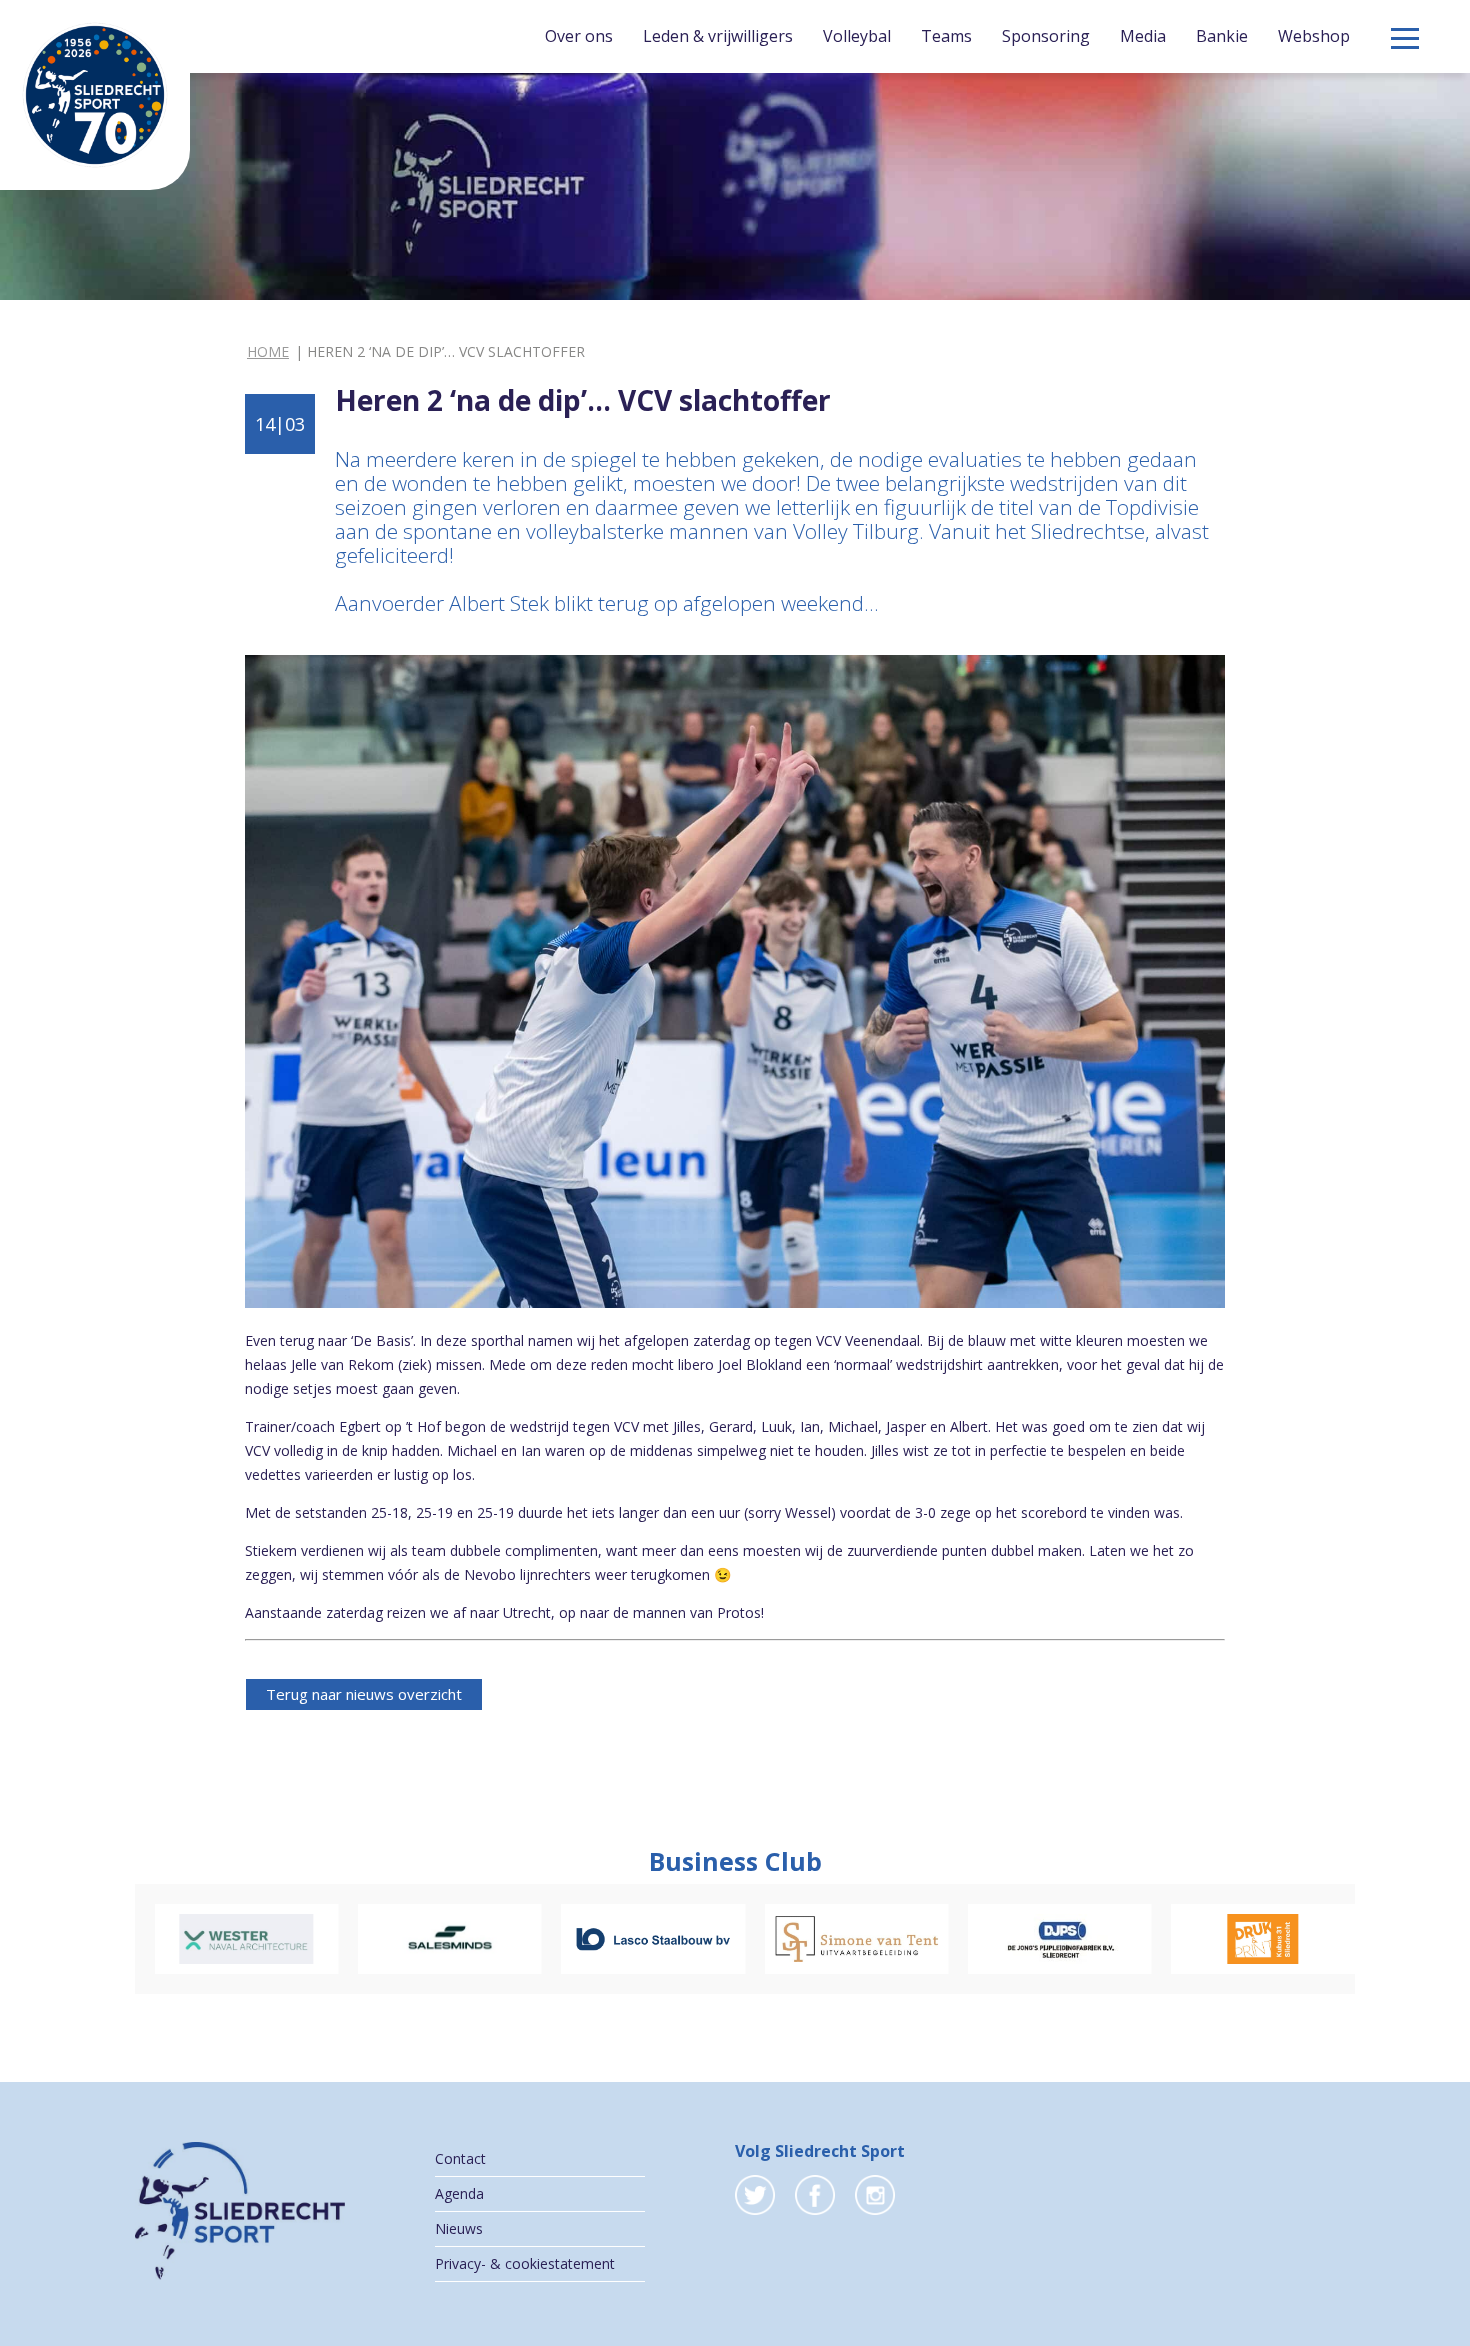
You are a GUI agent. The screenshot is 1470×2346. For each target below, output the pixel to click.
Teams (946, 36)
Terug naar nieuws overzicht (364, 1694)
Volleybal (857, 36)
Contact (460, 2158)
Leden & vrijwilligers (718, 36)
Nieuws (459, 2228)
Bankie (1222, 36)
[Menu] (1405, 38)
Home (268, 351)
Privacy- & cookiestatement (525, 2263)
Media (1143, 36)
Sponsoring (1046, 36)
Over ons (579, 36)
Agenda (459, 2193)
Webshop (1314, 36)
